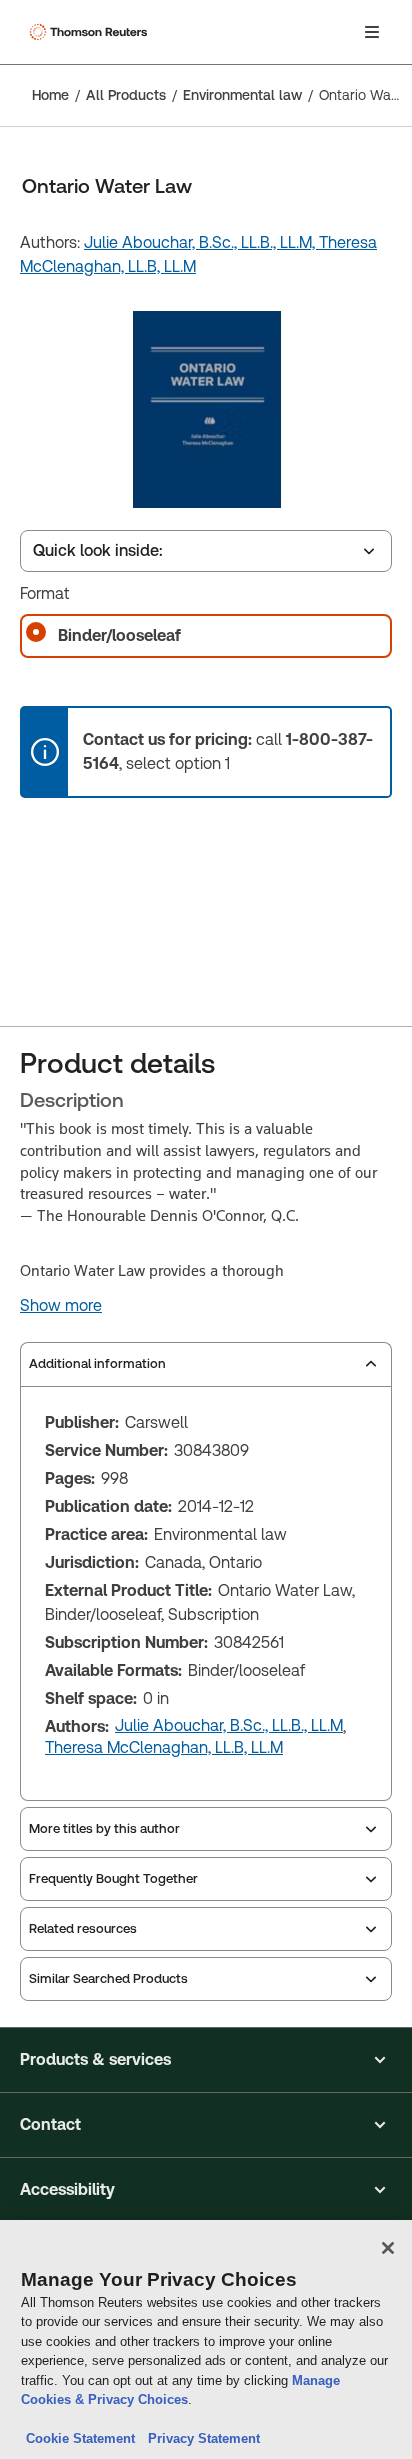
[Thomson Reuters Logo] (91, 32)
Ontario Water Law (359, 95)
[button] (206, 2060)
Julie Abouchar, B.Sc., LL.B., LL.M (229, 1725)
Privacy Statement (200, 2438)
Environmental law (242, 95)
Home (50, 95)
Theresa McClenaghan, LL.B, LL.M (164, 1748)
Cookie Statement (80, 2438)
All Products (126, 95)
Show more (61, 1306)
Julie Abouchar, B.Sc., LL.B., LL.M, (201, 242)
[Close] (388, 2248)
